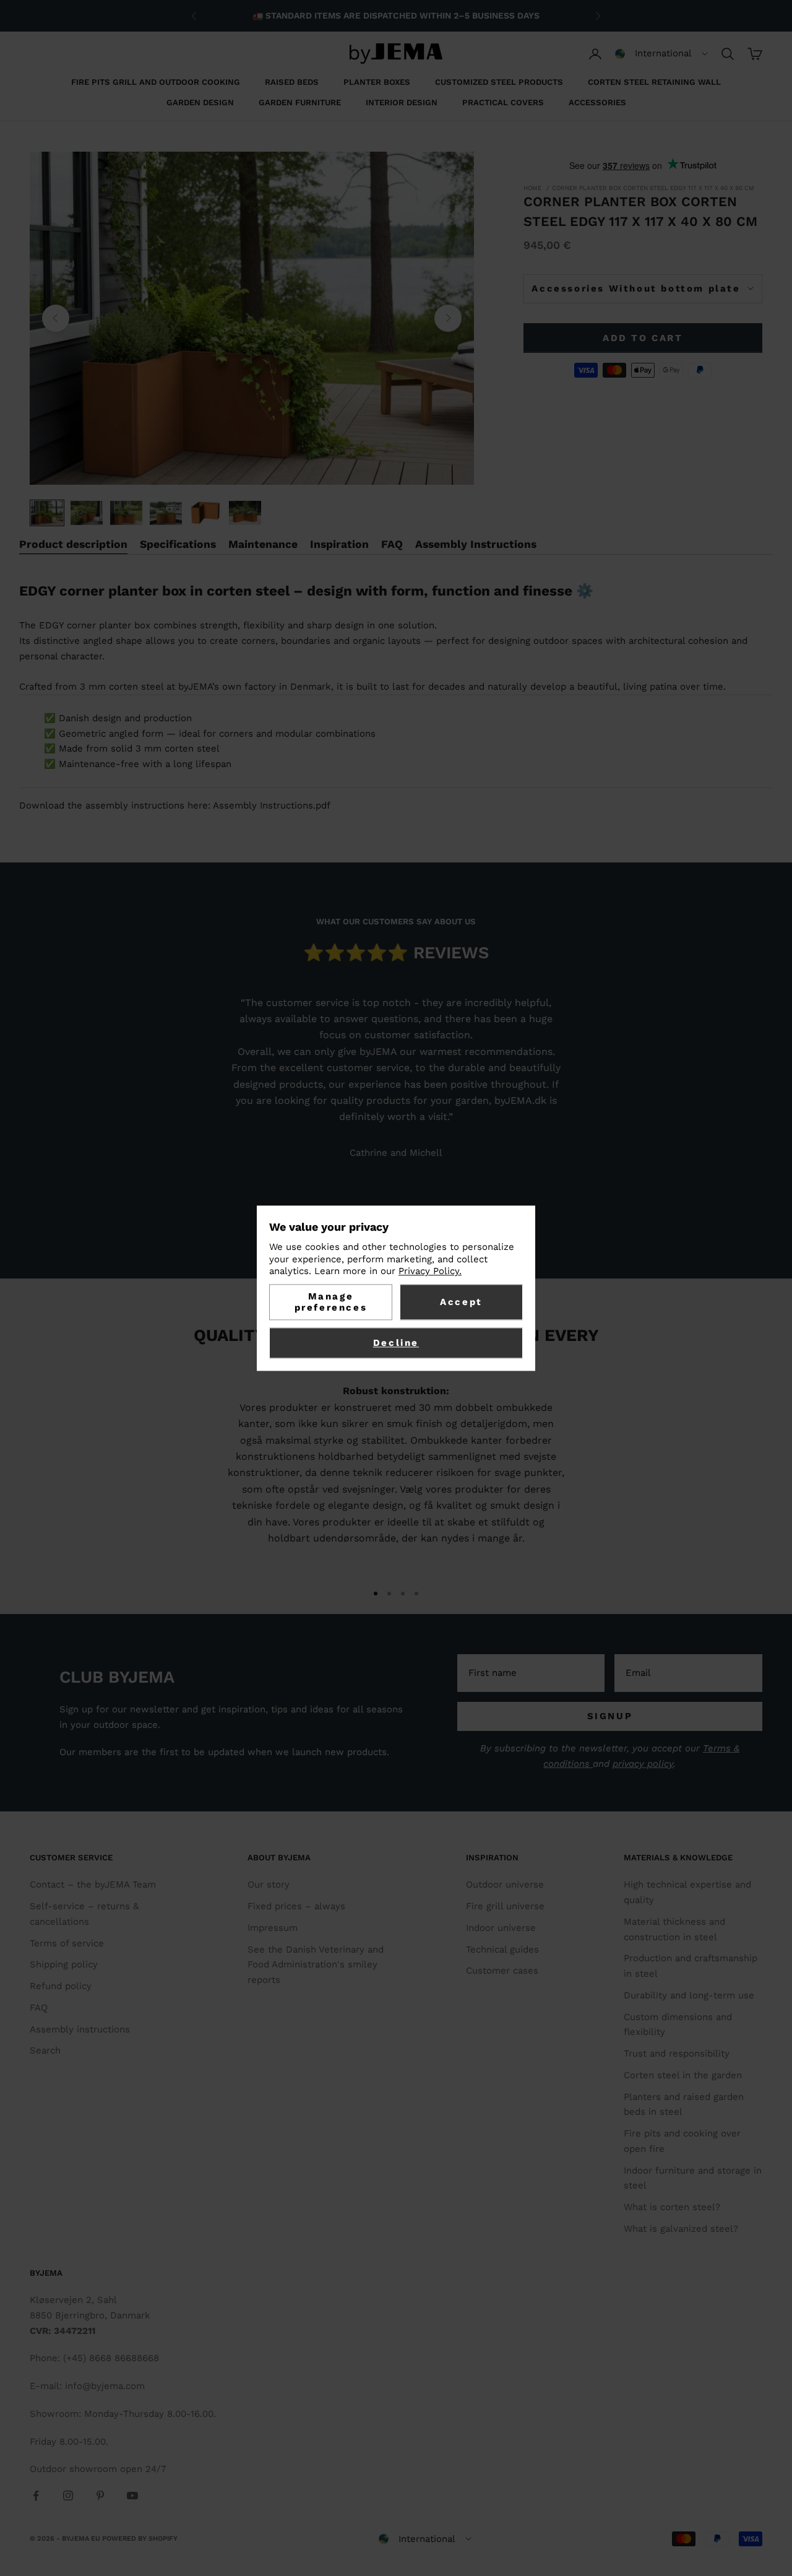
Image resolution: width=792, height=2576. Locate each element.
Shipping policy (64, 1964)
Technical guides (502, 1949)
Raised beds (292, 82)
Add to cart (643, 337)
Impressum (273, 1928)
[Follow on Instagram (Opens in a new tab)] (68, 2496)
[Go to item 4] (166, 513)
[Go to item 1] (47, 513)
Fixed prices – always (296, 1906)
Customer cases (502, 1971)
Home (532, 188)
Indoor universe (501, 1928)
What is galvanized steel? (681, 2229)
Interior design (402, 102)
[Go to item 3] (126, 513)
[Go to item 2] (87, 513)
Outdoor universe (505, 1884)
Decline (396, 1343)
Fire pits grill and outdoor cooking (156, 82)
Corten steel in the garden (683, 2075)
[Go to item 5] (205, 513)
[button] (661, 54)
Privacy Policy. (430, 1272)
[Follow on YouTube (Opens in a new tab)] (132, 2496)
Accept (461, 1302)
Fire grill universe (505, 1906)
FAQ (39, 2008)
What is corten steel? (672, 2207)
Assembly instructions (80, 2029)
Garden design (200, 102)
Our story (269, 1884)
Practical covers (503, 102)
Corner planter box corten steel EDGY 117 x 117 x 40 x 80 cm (653, 188)
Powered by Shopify (140, 2539)
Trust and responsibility (677, 2053)
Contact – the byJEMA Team (93, 1884)
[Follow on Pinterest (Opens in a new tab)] (100, 2496)
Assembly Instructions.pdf (272, 805)
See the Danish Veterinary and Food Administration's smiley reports (316, 1965)
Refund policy (61, 1986)
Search (45, 2050)
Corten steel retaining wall (654, 82)
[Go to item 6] (245, 513)
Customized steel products (499, 82)
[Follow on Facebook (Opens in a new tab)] (36, 2496)
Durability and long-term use (689, 1995)
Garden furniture (300, 102)
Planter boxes (377, 82)
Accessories (597, 102)
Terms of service (67, 1943)
